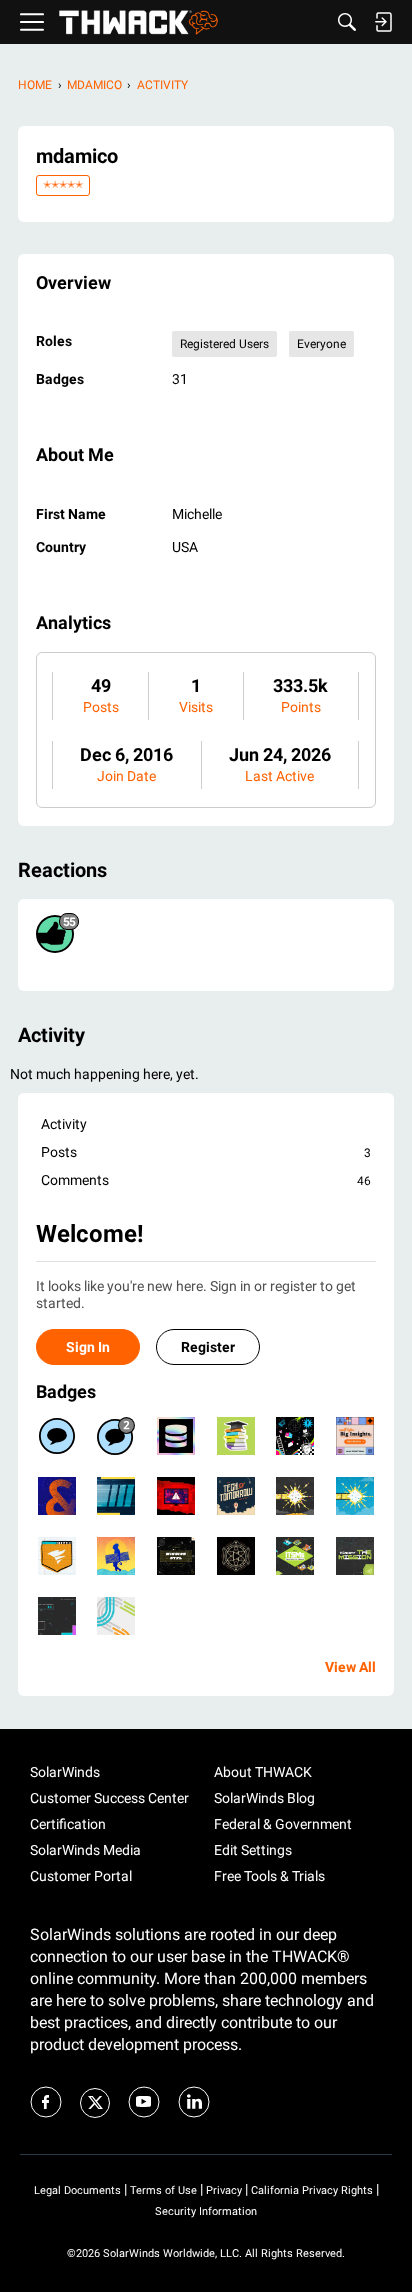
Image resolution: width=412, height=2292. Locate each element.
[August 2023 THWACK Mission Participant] (236, 1556)
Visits (196, 707)
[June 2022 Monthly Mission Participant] (176, 1556)
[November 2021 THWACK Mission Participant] (116, 1616)
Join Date (126, 776)
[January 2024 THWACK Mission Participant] (355, 1436)
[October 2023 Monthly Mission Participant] (176, 1496)
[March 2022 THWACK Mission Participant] (295, 1556)
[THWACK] (138, 22)
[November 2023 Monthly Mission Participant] (116, 1496)
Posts (101, 707)
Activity (64, 1124)
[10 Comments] (116, 1436)
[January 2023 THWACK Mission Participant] (236, 1496)
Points (301, 707)
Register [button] (208, 1347)
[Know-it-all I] (236, 1436)
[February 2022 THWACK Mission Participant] (355, 1556)
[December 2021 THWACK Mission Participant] (57, 1616)
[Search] (347, 22)
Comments (206, 1180)
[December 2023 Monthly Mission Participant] (57, 1496)
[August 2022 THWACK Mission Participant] (57, 1556)
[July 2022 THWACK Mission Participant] (116, 1556)
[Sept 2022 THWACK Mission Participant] (355, 1496)
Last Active (279, 776)
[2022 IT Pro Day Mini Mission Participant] (295, 1496)
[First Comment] (57, 1436)
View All (350, 1667)
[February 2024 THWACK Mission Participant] (295, 1436)
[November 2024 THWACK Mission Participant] (176, 1436)
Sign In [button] (88, 1347)
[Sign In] (383, 22)
